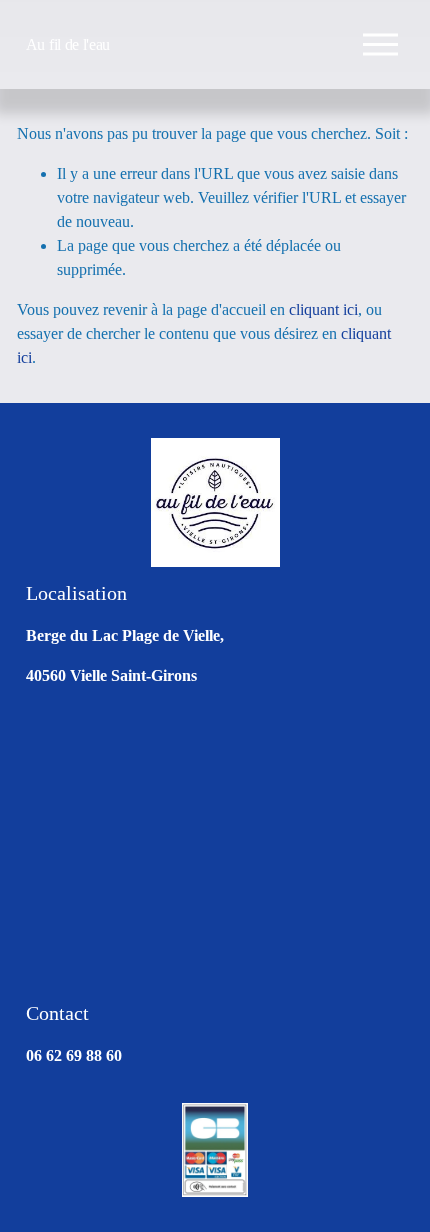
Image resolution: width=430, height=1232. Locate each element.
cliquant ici (323, 309)
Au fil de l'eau (68, 44)
